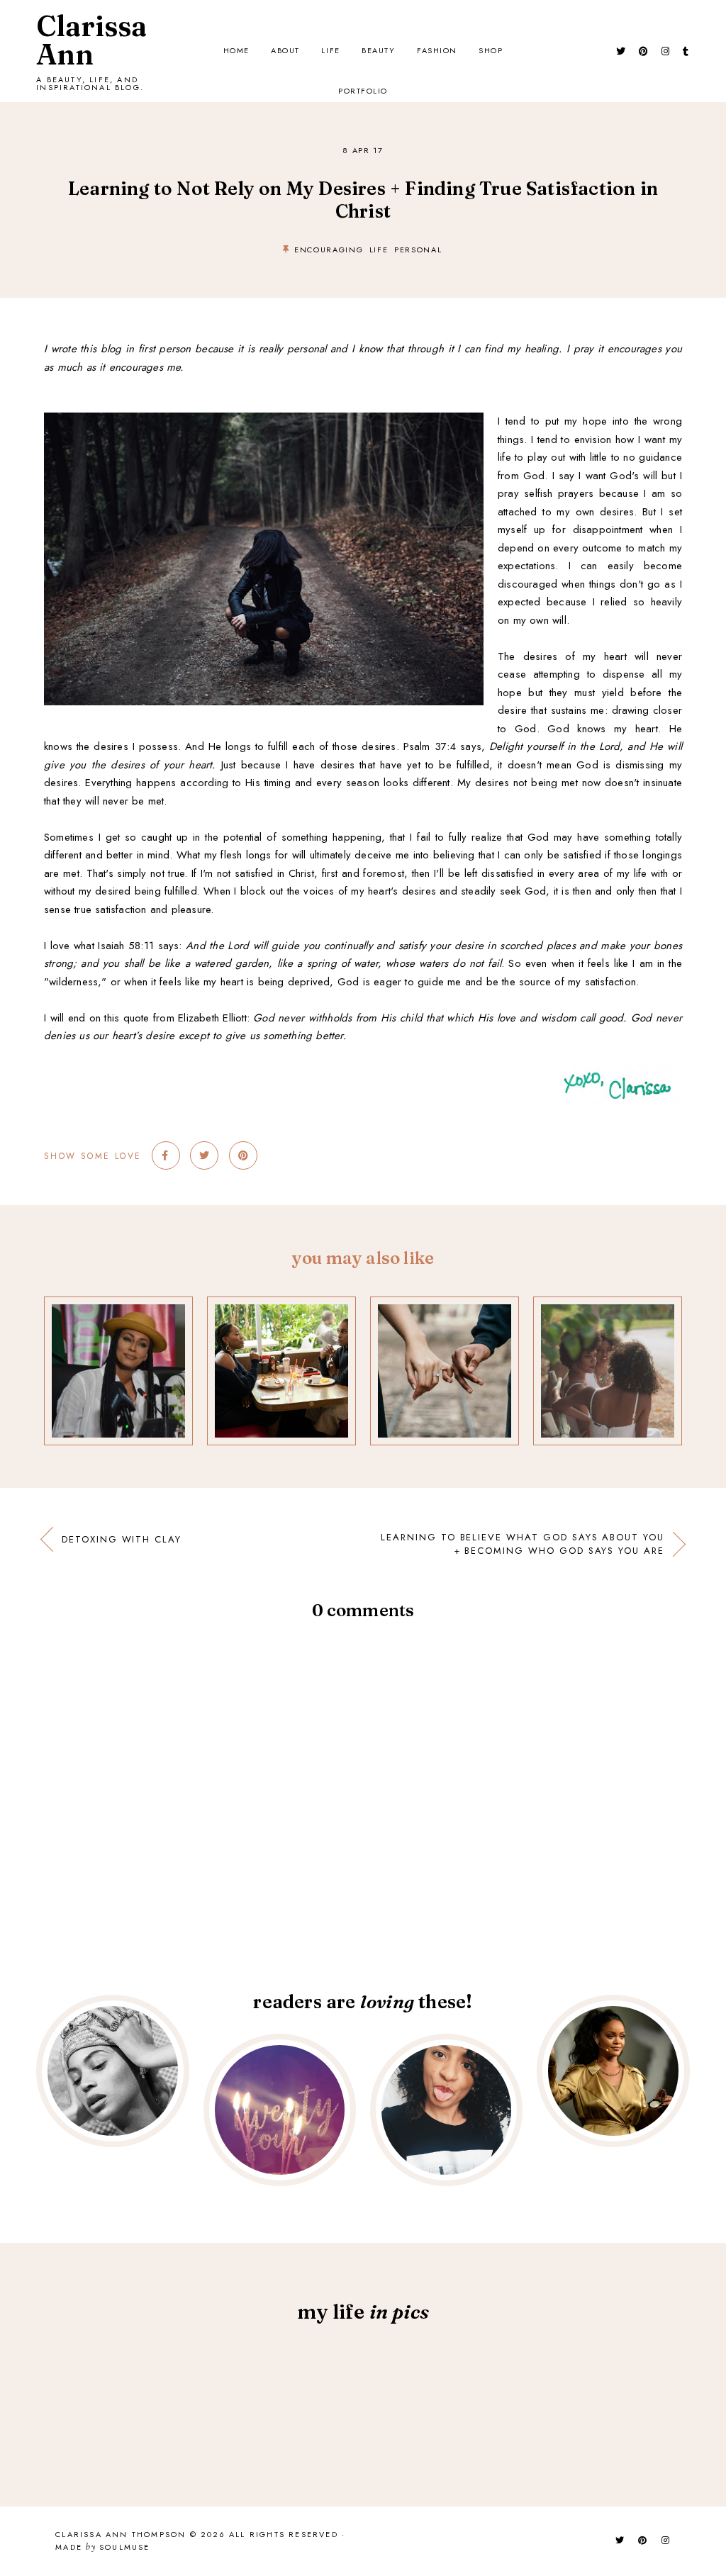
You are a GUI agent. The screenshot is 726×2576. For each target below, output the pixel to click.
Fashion (437, 50)
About (285, 50)
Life (330, 50)
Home (236, 50)
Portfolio (363, 91)
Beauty (378, 50)
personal (418, 250)
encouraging (329, 250)
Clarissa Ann (91, 40)
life (379, 250)
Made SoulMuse (102, 2548)
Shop (491, 50)
